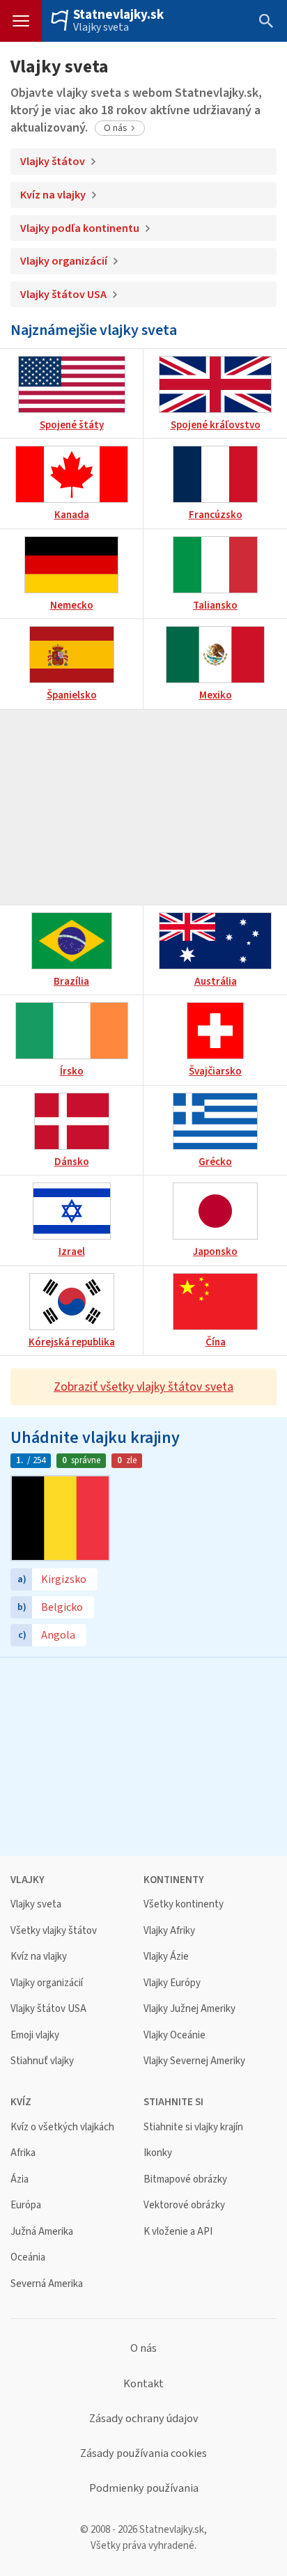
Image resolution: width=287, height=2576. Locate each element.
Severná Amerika (47, 2284)
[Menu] (21, 21)
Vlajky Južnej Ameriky (189, 2009)
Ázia (20, 2179)
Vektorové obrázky (184, 2205)
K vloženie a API (178, 2232)
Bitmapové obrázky (185, 2179)
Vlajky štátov (53, 161)
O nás (116, 128)
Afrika (23, 2153)
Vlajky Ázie (166, 1957)
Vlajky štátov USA (63, 294)
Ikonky (158, 2153)
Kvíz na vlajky (53, 195)
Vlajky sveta (101, 27)
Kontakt (143, 2384)
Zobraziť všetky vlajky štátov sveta (143, 1387)
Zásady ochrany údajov (144, 2419)
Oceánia (28, 2257)
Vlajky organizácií (64, 261)
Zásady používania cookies (143, 2453)
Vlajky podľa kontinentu (80, 228)
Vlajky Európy (172, 1983)
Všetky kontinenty (184, 1904)
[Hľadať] (266, 21)
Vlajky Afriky (169, 1931)
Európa (26, 2205)
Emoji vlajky (35, 2035)
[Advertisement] (143, 807)
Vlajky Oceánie (174, 2035)
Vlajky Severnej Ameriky (194, 2061)
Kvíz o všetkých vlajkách (62, 2127)
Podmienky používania (144, 2488)
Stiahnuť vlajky (42, 2061)
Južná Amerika (42, 2232)
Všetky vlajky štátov (54, 1931)
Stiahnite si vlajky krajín (193, 2127)
